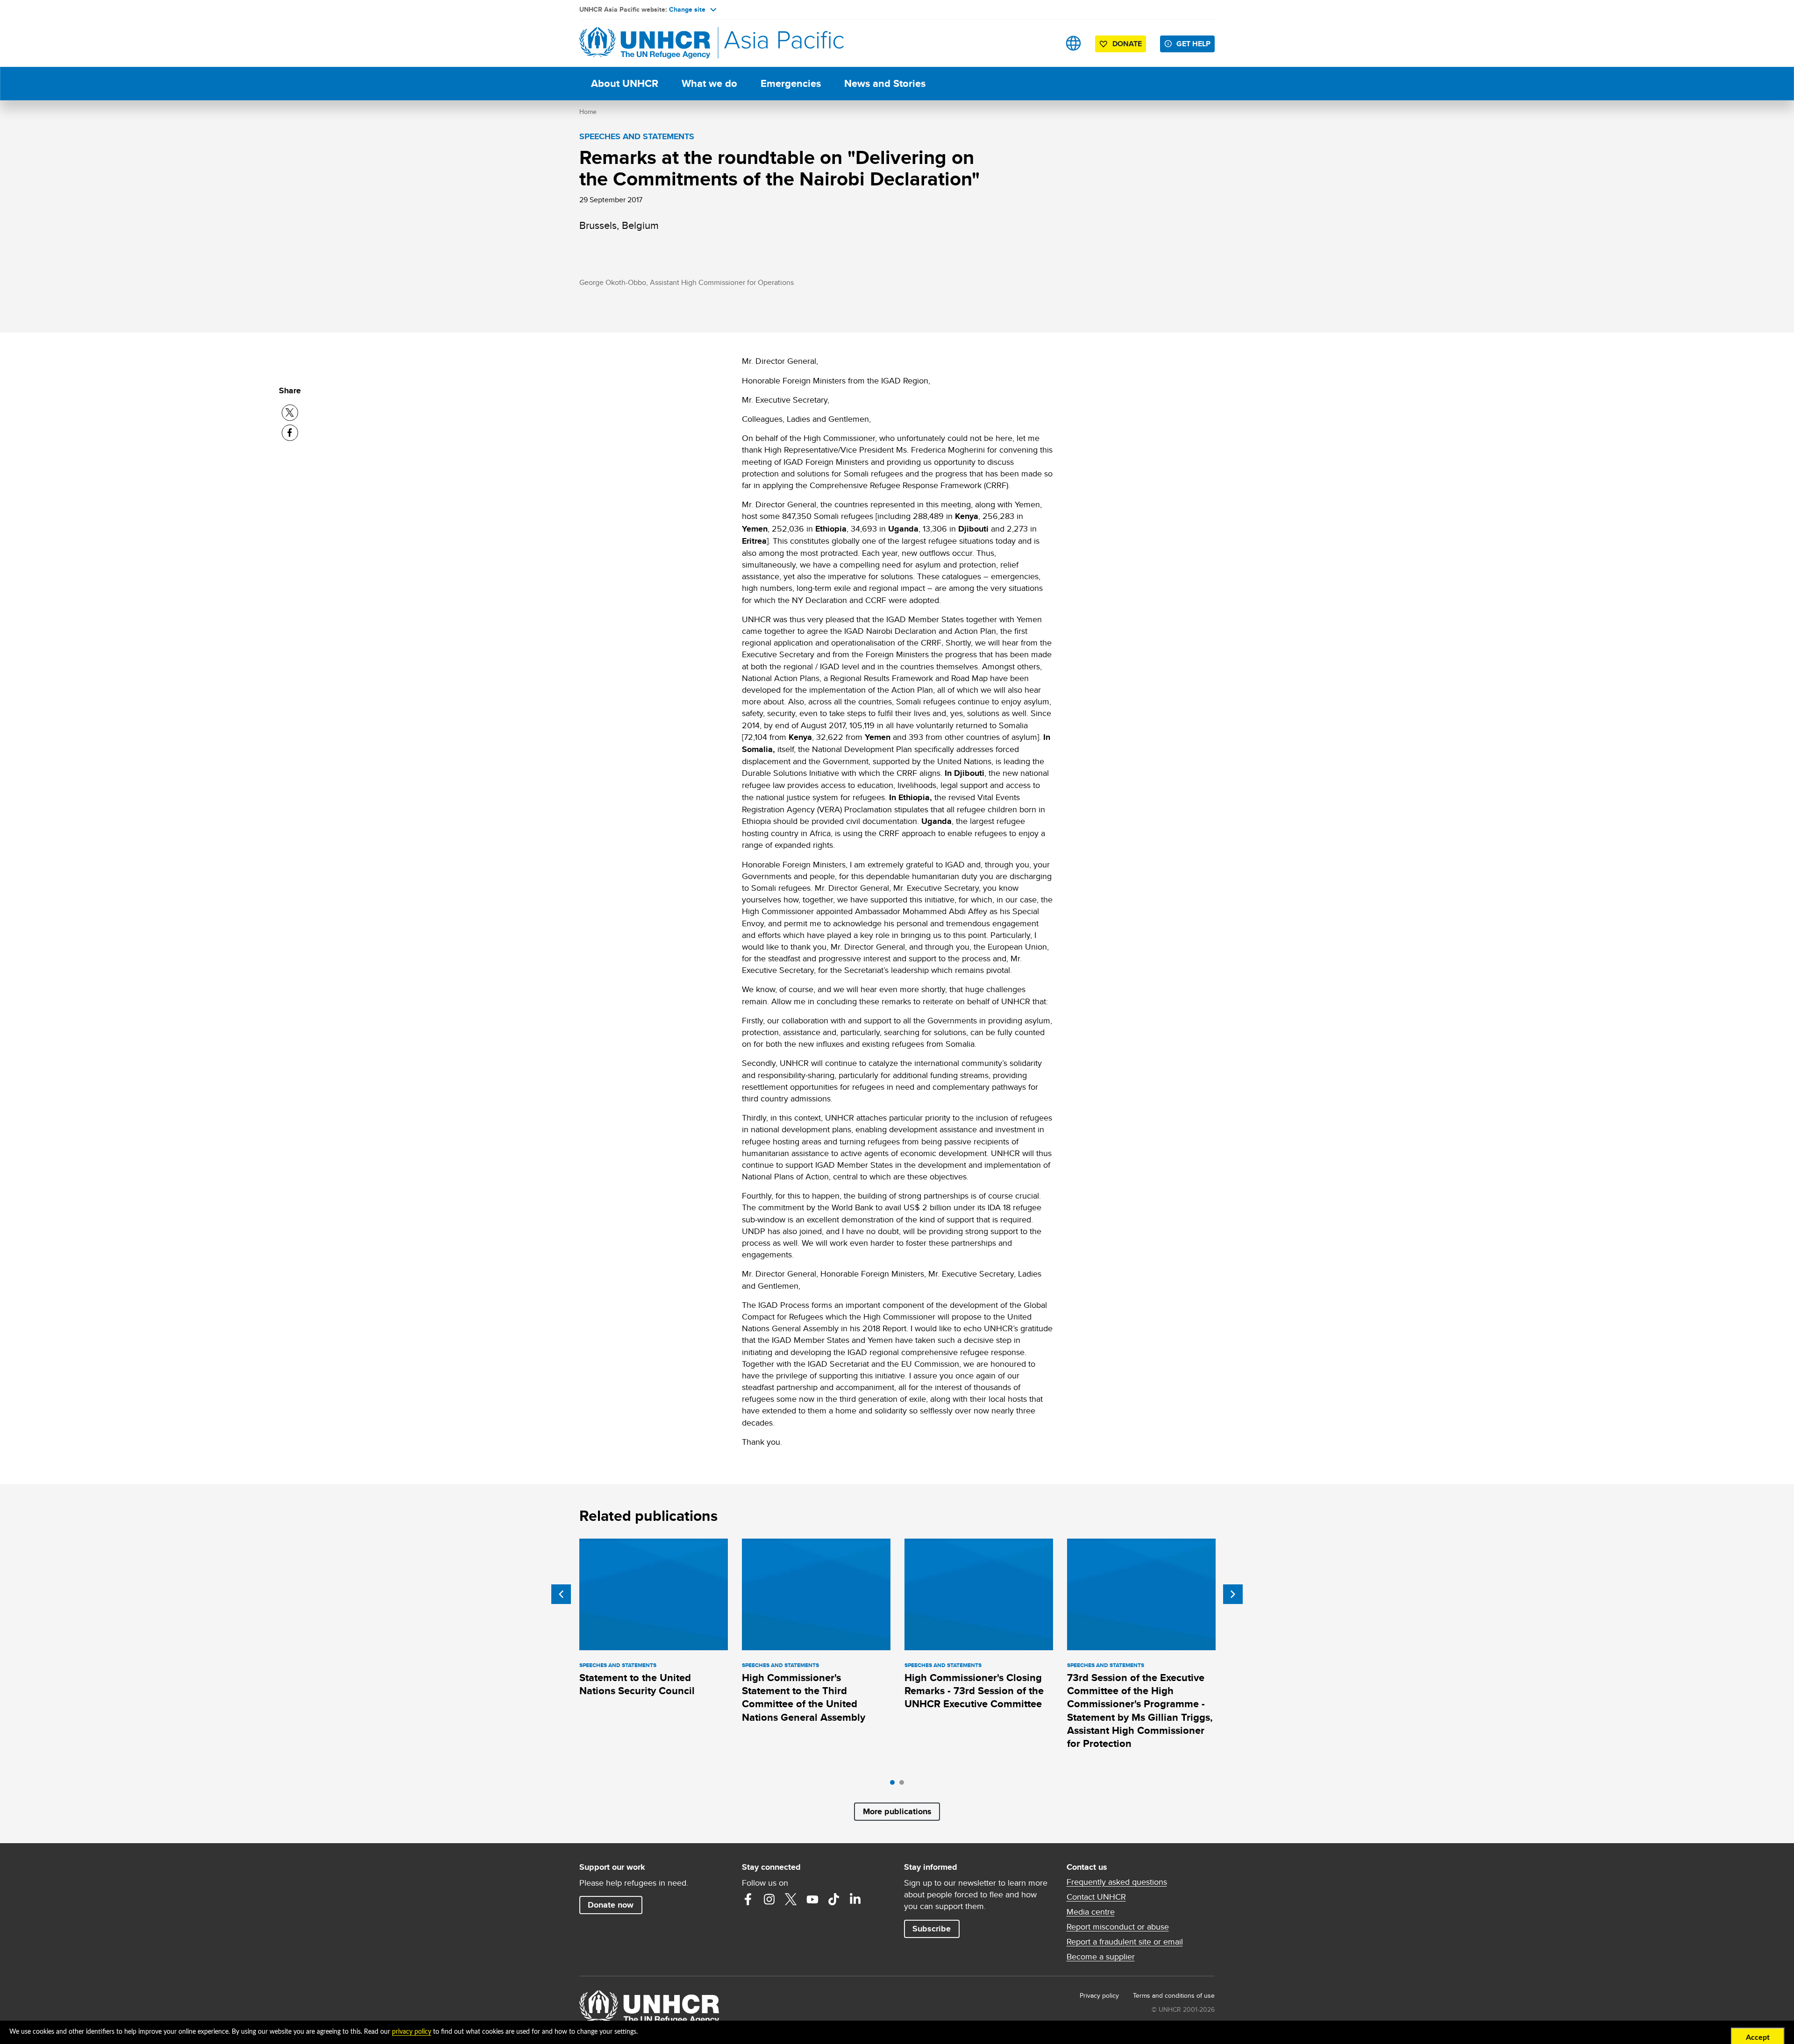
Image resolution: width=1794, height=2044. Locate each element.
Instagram (769, 1899)
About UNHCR (625, 83)
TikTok (834, 1899)
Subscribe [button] (932, 1929)
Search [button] (1044, 43)
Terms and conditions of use (1174, 1995)
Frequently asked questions (1117, 1882)
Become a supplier (1101, 1957)
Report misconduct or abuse (1118, 1927)
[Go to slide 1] (895, 1785)
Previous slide (561, 1594)
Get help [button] (1193, 44)
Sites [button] (1073, 43)
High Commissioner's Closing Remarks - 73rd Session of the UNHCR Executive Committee (974, 1691)
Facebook (748, 1899)
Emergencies (791, 83)
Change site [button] (687, 9)
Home (588, 112)
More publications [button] (897, 1811)
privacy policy (412, 2032)
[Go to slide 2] (904, 1785)
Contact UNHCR (1096, 1897)
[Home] (645, 43)
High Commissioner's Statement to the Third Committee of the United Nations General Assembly (804, 1697)
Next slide (1233, 1594)
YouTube (812, 1899)
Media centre (1091, 1912)
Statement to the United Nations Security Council (637, 1684)
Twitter (791, 1899)
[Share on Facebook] (290, 433)
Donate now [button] (611, 1905)
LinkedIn (855, 1899)
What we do (709, 83)
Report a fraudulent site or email (1125, 1942)
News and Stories (885, 83)
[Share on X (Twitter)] (290, 413)
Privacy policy (1099, 1995)
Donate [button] (1127, 44)
